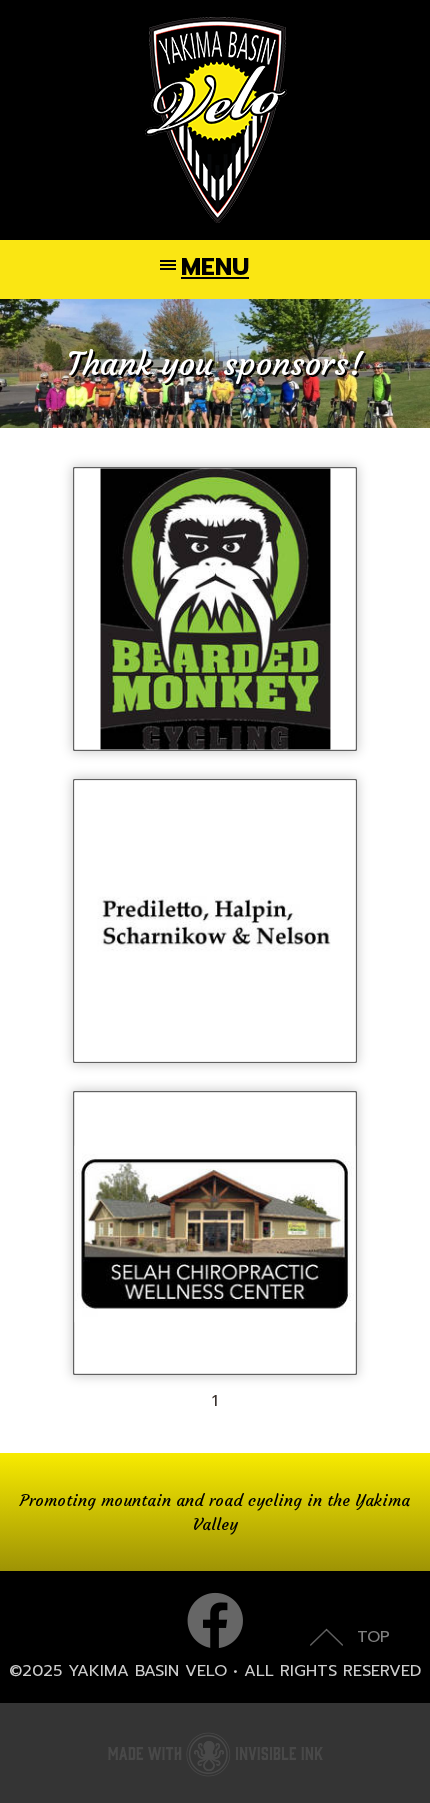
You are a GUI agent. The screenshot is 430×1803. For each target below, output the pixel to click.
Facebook (215, 1621)
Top (373, 1637)
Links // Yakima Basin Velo (215, 120)
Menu (215, 267)
